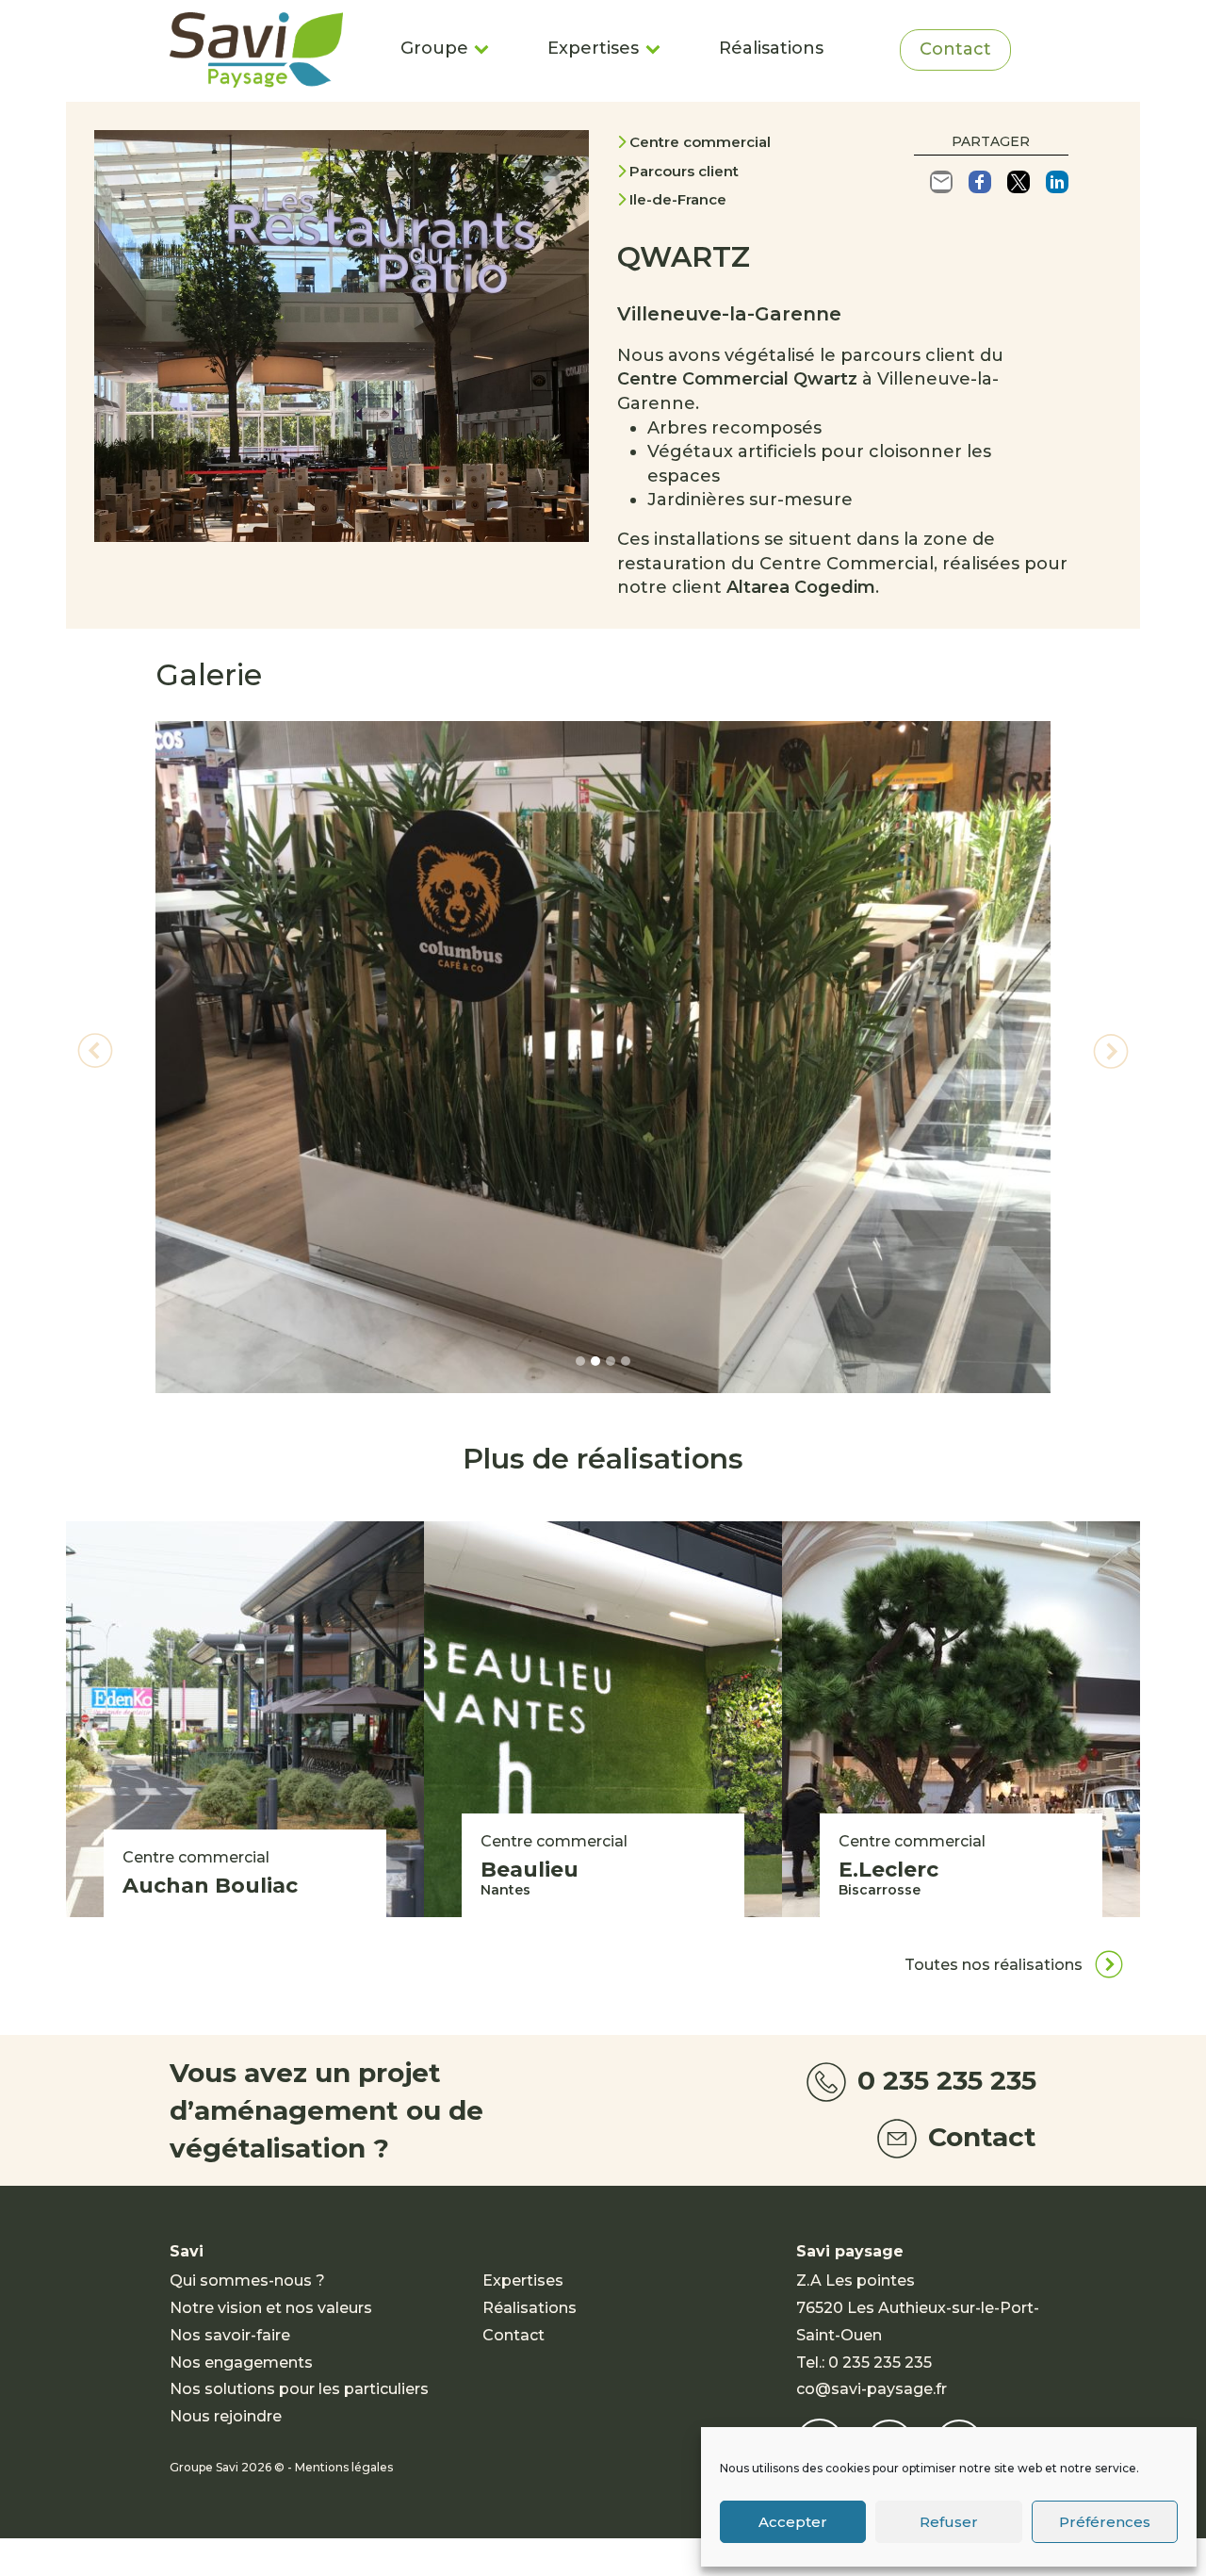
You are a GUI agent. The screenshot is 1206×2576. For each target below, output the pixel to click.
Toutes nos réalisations (995, 1965)
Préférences (1105, 2522)
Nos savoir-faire (230, 2335)
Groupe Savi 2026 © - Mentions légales (281, 2467)
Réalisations (771, 48)
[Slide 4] (626, 1361)
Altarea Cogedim (801, 587)
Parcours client (684, 171)
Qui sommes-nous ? (247, 2281)
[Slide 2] (595, 1361)
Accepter (793, 2522)
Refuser (949, 2522)
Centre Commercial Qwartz (737, 379)
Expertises (593, 48)
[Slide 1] (580, 1361)
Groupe (434, 48)
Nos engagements (241, 2363)
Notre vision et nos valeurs (271, 2308)
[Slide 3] (611, 1361)
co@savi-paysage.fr (872, 2389)
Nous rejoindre (226, 2416)
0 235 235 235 (943, 2080)
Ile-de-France (678, 199)
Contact (955, 49)
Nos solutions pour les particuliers (299, 2389)
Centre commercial (700, 142)
